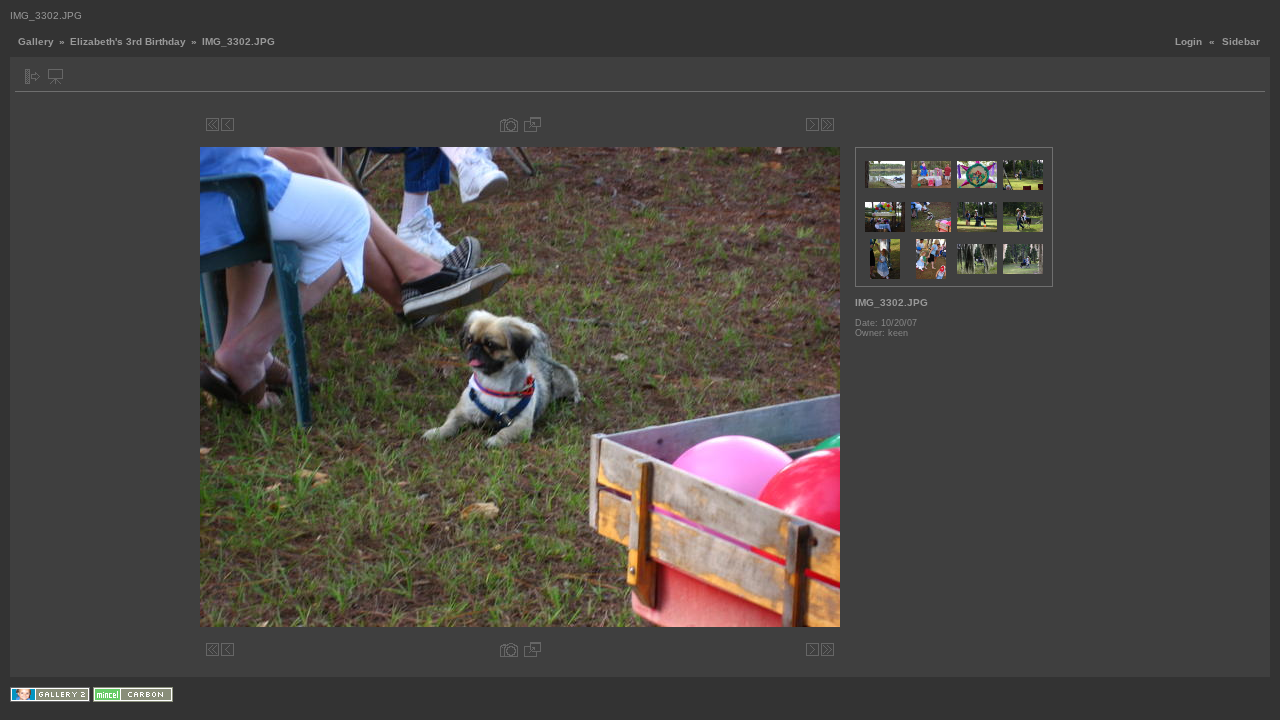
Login (1188, 41)
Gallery (36, 41)
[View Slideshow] (55, 76)
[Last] (827, 124)
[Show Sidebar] (32, 76)
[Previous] (227, 124)
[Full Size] (532, 124)
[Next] (812, 124)
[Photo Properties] (509, 124)
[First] (212, 124)
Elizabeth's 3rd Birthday (128, 41)
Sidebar (1241, 41)
